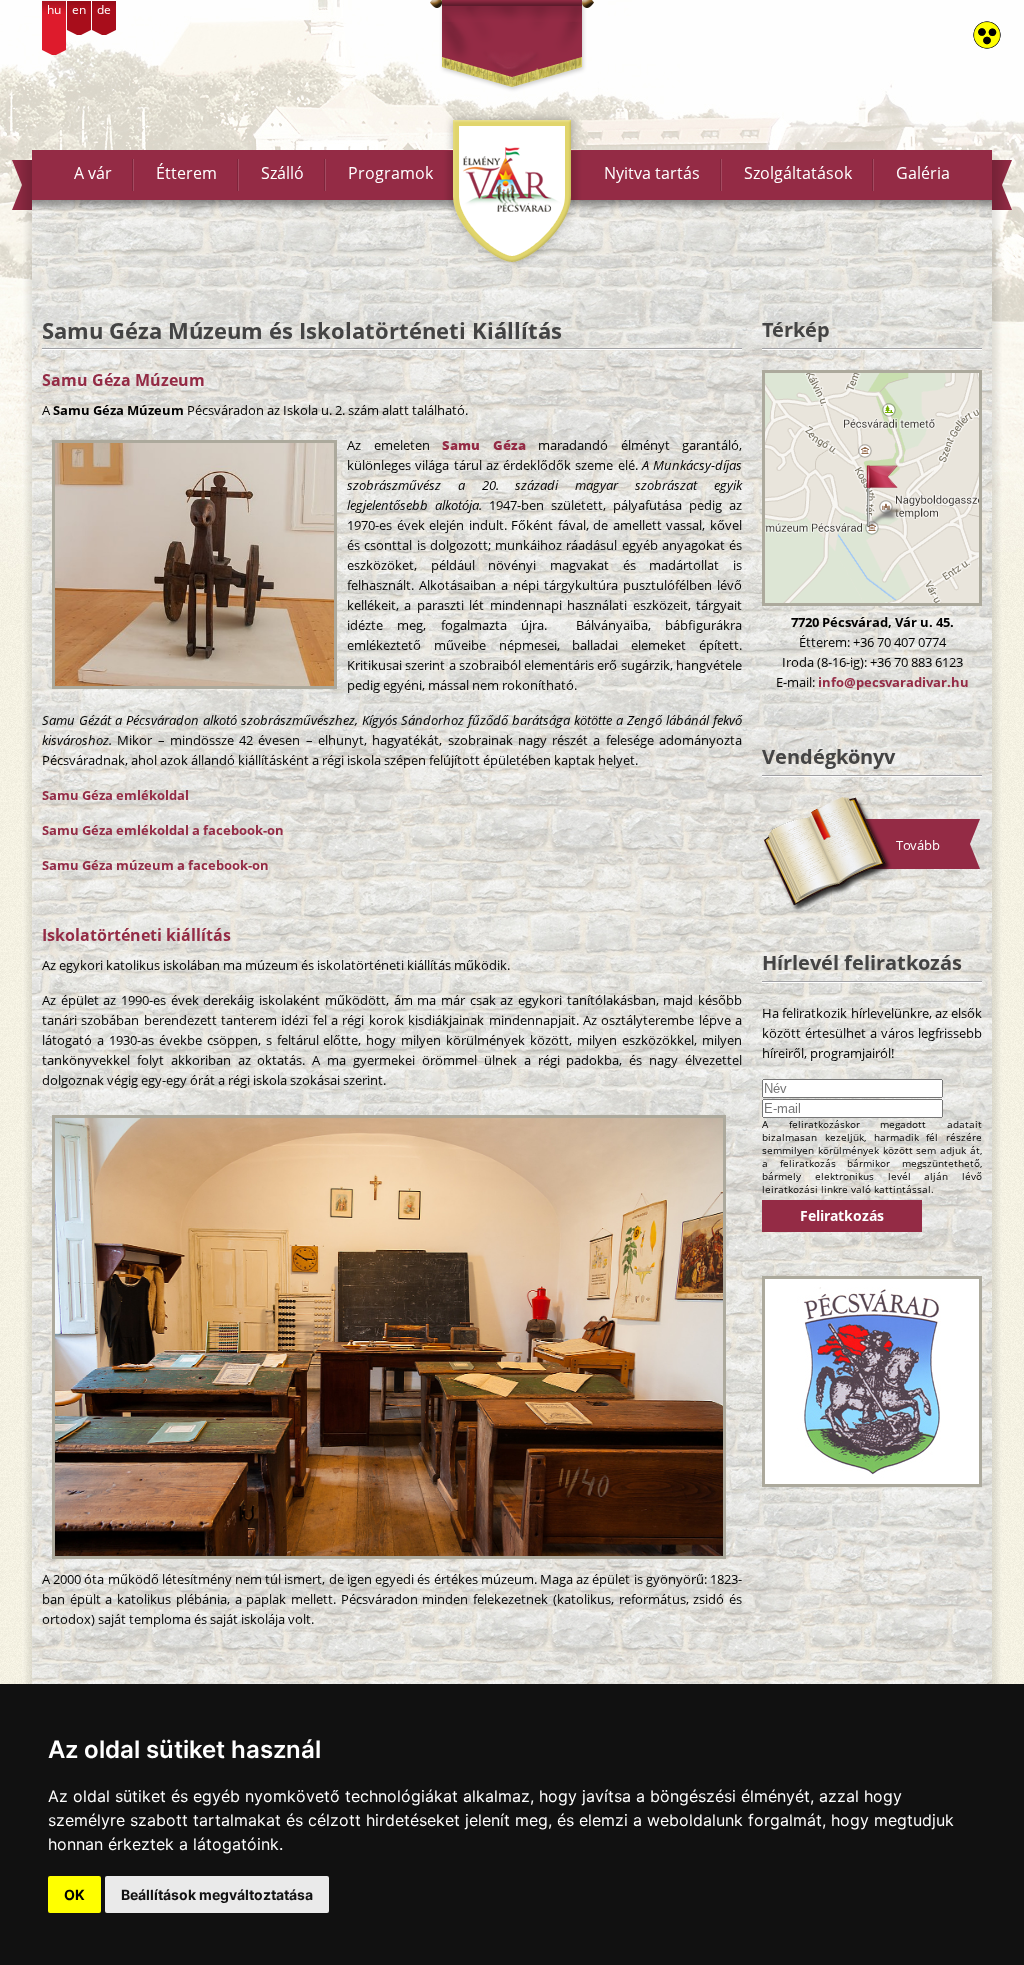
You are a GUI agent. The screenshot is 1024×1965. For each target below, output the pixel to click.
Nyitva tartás (652, 173)
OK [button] (74, 1894)
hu (54, 9)
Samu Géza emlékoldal (115, 795)
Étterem (186, 173)
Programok (390, 173)
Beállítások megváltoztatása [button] (217, 1894)
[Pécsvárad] (872, 1381)
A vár (93, 173)
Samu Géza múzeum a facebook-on (155, 865)
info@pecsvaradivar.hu (893, 682)
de (104, 9)
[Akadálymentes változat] (987, 35)
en (79, 9)
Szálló (282, 173)
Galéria (923, 173)
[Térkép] (872, 488)
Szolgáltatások (798, 173)
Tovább (918, 845)
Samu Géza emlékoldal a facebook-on (163, 830)
